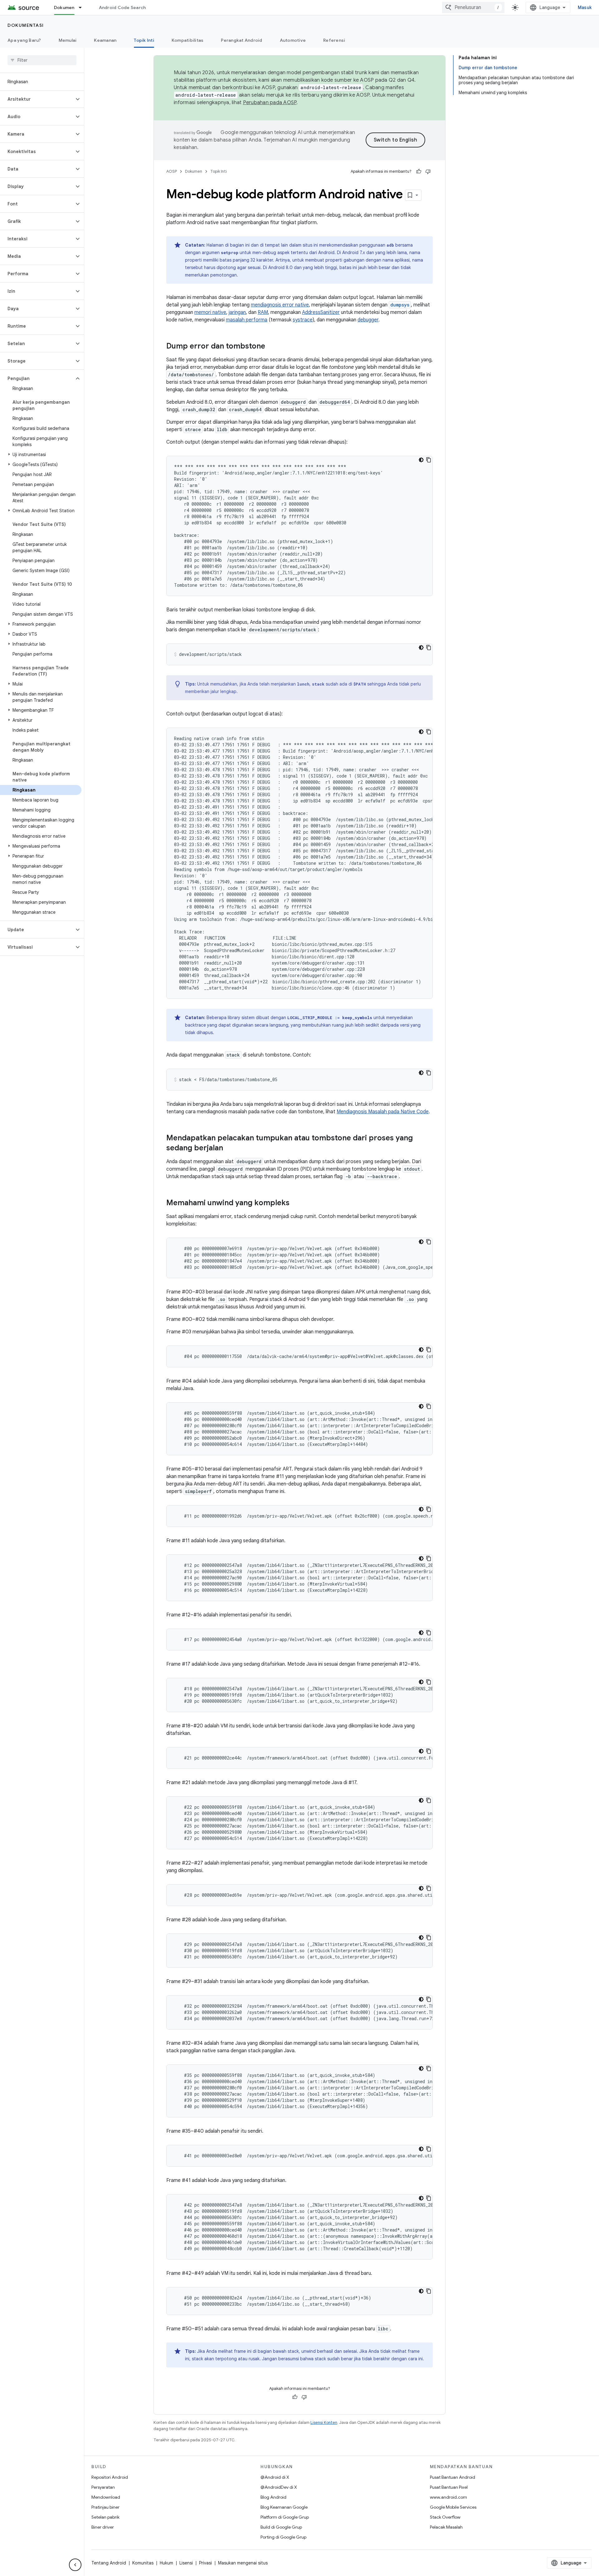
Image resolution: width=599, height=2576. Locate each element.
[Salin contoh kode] (429, 460)
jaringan (237, 312)
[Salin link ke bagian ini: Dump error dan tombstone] (271, 347)
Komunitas (143, 2563)
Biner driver (103, 2527)
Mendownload (106, 2497)
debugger (368, 320)
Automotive (293, 40)
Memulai (68, 40)
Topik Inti (144, 40)
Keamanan (105, 40)
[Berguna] (419, 171)
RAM (263, 312)
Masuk (585, 7)
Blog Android (273, 2497)
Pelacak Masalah (446, 2527)
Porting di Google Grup (283, 2537)
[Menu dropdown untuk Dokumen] (83, 7)
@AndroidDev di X (279, 2487)
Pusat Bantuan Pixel (449, 2487)
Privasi (205, 2563)
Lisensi (186, 2563)
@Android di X (275, 2477)
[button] (37, 99)
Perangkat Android (241, 40)
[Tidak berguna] (428, 171)
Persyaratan (103, 2487)
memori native (210, 312)
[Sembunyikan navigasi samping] (75, 2565)
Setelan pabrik (105, 2517)
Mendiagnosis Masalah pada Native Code (383, 1112)
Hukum (166, 2563)
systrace (303, 320)
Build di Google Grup (281, 2527)
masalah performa (247, 320)
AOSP (172, 171)
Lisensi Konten (324, 2422)
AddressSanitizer (321, 312)
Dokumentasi (26, 25)
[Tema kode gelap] (421, 460)
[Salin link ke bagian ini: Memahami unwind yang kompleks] (296, 1203)
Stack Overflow (445, 2517)
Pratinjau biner (105, 2507)
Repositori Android (110, 2477)
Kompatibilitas (188, 40)
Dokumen (64, 7)
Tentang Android (109, 2563)
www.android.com (448, 2497)
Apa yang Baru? (24, 40)
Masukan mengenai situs (243, 2563)
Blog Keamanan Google (284, 2507)
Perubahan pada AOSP (270, 103)
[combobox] (473, 7)
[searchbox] (42, 60)
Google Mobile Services (453, 2507)
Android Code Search (122, 7)
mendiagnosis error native (280, 305)
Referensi (334, 40)
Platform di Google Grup (285, 2517)
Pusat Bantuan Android (453, 2477)
